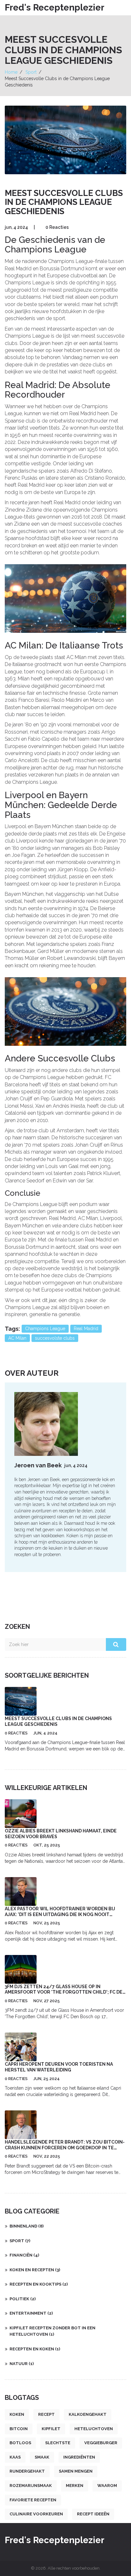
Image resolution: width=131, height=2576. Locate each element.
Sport (31, 72)
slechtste (58, 2443)
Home (11, 72)
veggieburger (101, 2443)
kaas (15, 2457)
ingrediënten (79, 2457)
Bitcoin (19, 2429)
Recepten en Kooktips (39, 2284)
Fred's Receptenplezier (55, 7)
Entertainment (31, 2313)
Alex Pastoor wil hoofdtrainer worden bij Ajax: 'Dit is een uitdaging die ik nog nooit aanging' (60, 1914)
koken (17, 2414)
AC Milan (17, 1338)
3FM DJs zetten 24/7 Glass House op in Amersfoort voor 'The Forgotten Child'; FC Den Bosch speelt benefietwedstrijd (65, 1992)
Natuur (22, 2364)
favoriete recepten (33, 2500)
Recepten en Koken (35, 2349)
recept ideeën (93, 2514)
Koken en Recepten (35, 2270)
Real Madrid (86, 1329)
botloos (20, 2443)
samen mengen (76, 2471)
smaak (42, 2457)
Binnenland (27, 2226)
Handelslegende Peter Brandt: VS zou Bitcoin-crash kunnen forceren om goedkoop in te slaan (65, 2148)
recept (46, 2414)
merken (75, 2486)
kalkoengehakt (88, 2414)
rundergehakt (27, 2471)
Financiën (24, 2255)
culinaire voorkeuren (36, 2514)
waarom (107, 2486)
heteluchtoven (94, 2429)
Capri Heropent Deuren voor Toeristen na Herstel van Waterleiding (59, 2067)
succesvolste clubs (55, 1338)
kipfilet (51, 2429)
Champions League (45, 1329)
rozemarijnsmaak (31, 2486)
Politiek (23, 2299)
